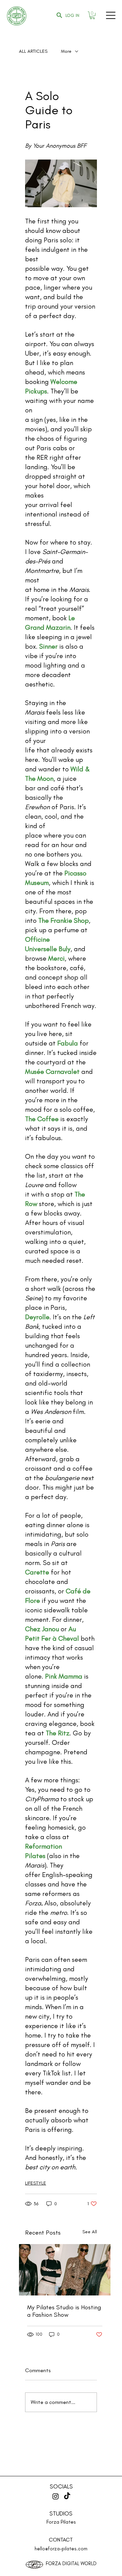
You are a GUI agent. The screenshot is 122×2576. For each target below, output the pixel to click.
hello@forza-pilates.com (61, 2549)
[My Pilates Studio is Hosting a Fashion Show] (65, 2270)
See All (90, 2232)
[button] (92, 15)
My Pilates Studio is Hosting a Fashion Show (64, 2311)
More (66, 51)
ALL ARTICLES (33, 51)
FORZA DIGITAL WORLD (71, 2563)
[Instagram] (56, 2496)
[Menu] (111, 15)
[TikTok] (67, 2496)
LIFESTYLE (36, 2183)
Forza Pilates (61, 2522)
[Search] (59, 15)
